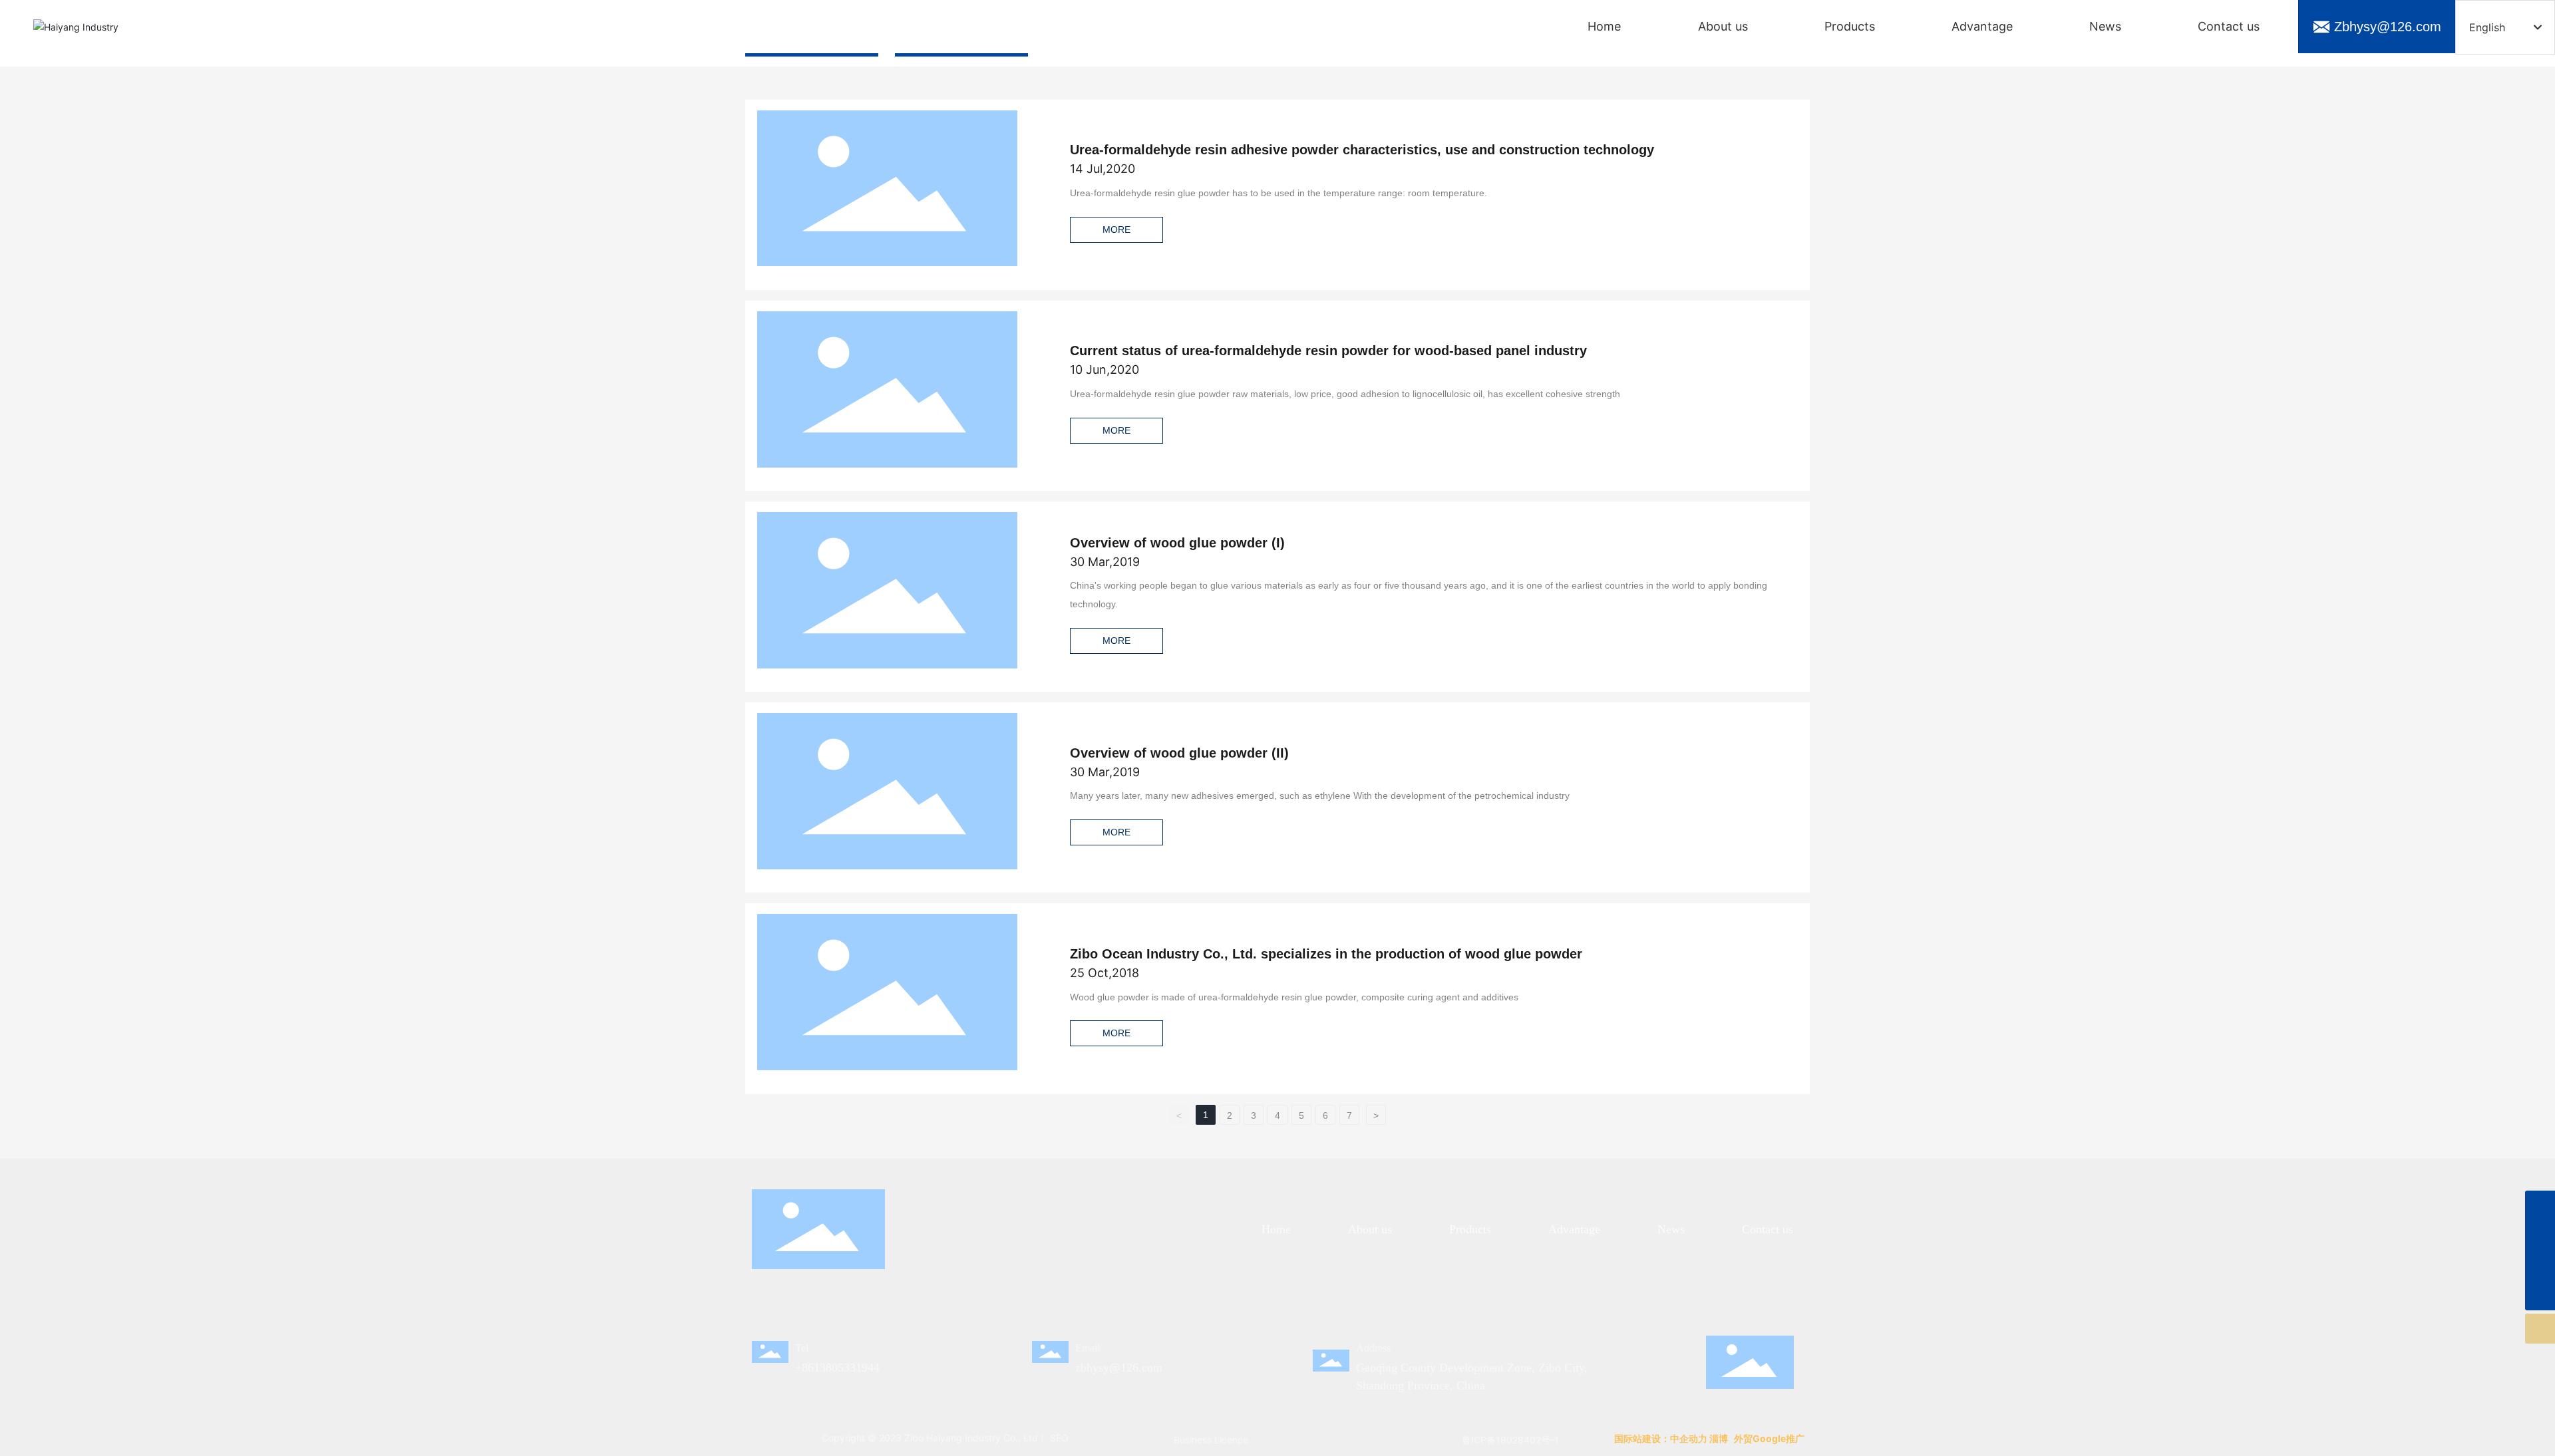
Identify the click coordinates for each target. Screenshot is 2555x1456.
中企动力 (1689, 1438)
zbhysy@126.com (1119, 1368)
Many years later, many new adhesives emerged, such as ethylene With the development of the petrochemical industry (1320, 796)
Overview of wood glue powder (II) (1179, 753)
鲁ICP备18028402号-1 (1510, 1440)
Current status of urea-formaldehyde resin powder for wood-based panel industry (1328, 351)
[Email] (2540, 1236)
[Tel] (2540, 1265)
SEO (1058, 1438)
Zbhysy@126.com (2388, 27)
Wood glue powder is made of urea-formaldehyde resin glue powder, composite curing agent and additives (1294, 997)
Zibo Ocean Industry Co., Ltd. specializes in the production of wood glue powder (1326, 954)
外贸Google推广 (1770, 1438)
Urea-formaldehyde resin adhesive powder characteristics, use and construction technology (1362, 150)
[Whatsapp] (2540, 1206)
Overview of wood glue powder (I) (1177, 543)
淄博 (1719, 1438)
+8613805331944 (837, 1368)
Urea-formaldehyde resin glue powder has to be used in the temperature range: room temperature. (1278, 193)
